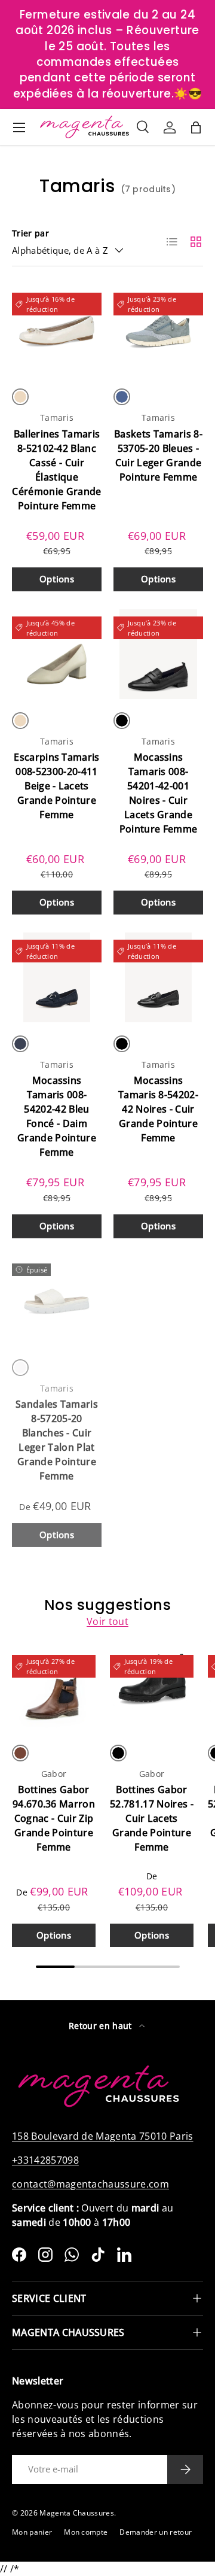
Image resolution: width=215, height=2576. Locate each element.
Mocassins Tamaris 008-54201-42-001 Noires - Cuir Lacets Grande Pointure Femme (158, 793)
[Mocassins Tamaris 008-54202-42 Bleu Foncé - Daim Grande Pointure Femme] (57, 977)
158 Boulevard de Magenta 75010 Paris (103, 2136)
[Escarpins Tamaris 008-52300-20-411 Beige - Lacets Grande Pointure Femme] (57, 654)
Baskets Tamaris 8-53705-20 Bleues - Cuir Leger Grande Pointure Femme (158, 455)
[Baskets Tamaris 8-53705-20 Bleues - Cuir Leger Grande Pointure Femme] (158, 330)
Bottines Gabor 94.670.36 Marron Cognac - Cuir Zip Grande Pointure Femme (54, 1818)
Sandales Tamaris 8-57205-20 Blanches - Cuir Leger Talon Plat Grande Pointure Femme (57, 1440)
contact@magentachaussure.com (90, 2184)
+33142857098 (45, 2160)
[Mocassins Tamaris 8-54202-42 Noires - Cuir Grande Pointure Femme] (158, 977)
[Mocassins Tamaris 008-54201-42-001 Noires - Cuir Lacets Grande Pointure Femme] (158, 654)
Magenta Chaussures (77, 2513)
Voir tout (107, 1621)
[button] (196, 127)
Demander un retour (156, 2532)
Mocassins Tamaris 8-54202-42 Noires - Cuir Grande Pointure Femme (158, 1109)
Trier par (30, 233)
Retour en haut (102, 2026)
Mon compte (86, 2532)
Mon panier (32, 2532)
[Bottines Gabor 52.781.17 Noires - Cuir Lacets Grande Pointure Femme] (152, 1690)
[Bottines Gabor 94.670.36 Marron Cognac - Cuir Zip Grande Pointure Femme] (54, 1690)
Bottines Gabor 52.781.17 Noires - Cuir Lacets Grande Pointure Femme (152, 1818)
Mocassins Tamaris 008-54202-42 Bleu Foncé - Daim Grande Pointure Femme (57, 1116)
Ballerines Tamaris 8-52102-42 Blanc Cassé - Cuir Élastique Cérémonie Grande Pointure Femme (56, 470)
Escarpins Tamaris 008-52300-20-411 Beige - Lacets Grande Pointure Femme (56, 786)
